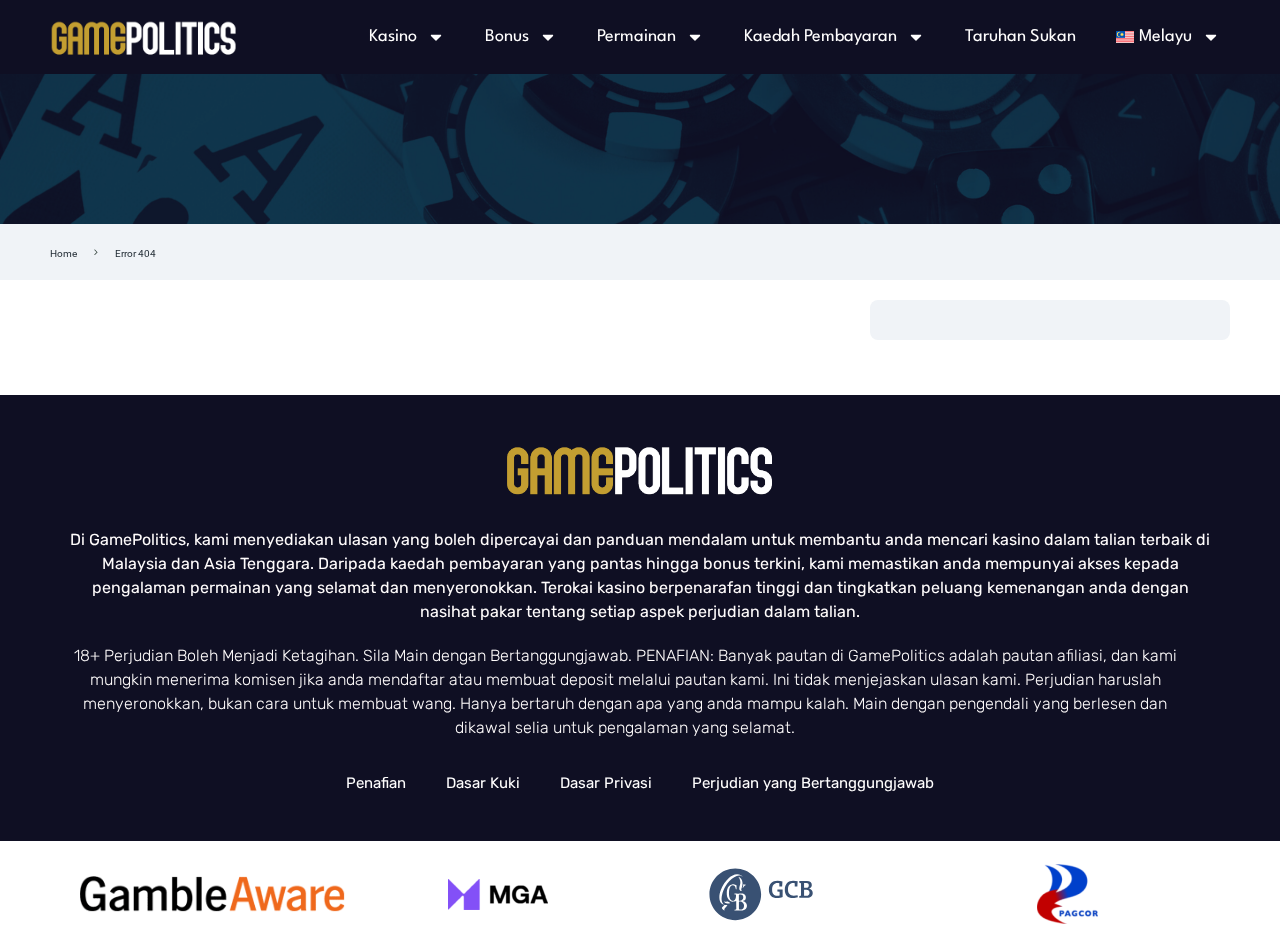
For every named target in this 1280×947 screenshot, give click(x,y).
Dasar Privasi (606, 783)
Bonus (507, 36)
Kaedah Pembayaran (820, 36)
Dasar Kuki (483, 783)
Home (63, 253)
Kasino (393, 36)
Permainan (636, 36)
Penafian (376, 783)
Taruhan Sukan (1020, 36)
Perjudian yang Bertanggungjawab (813, 783)
